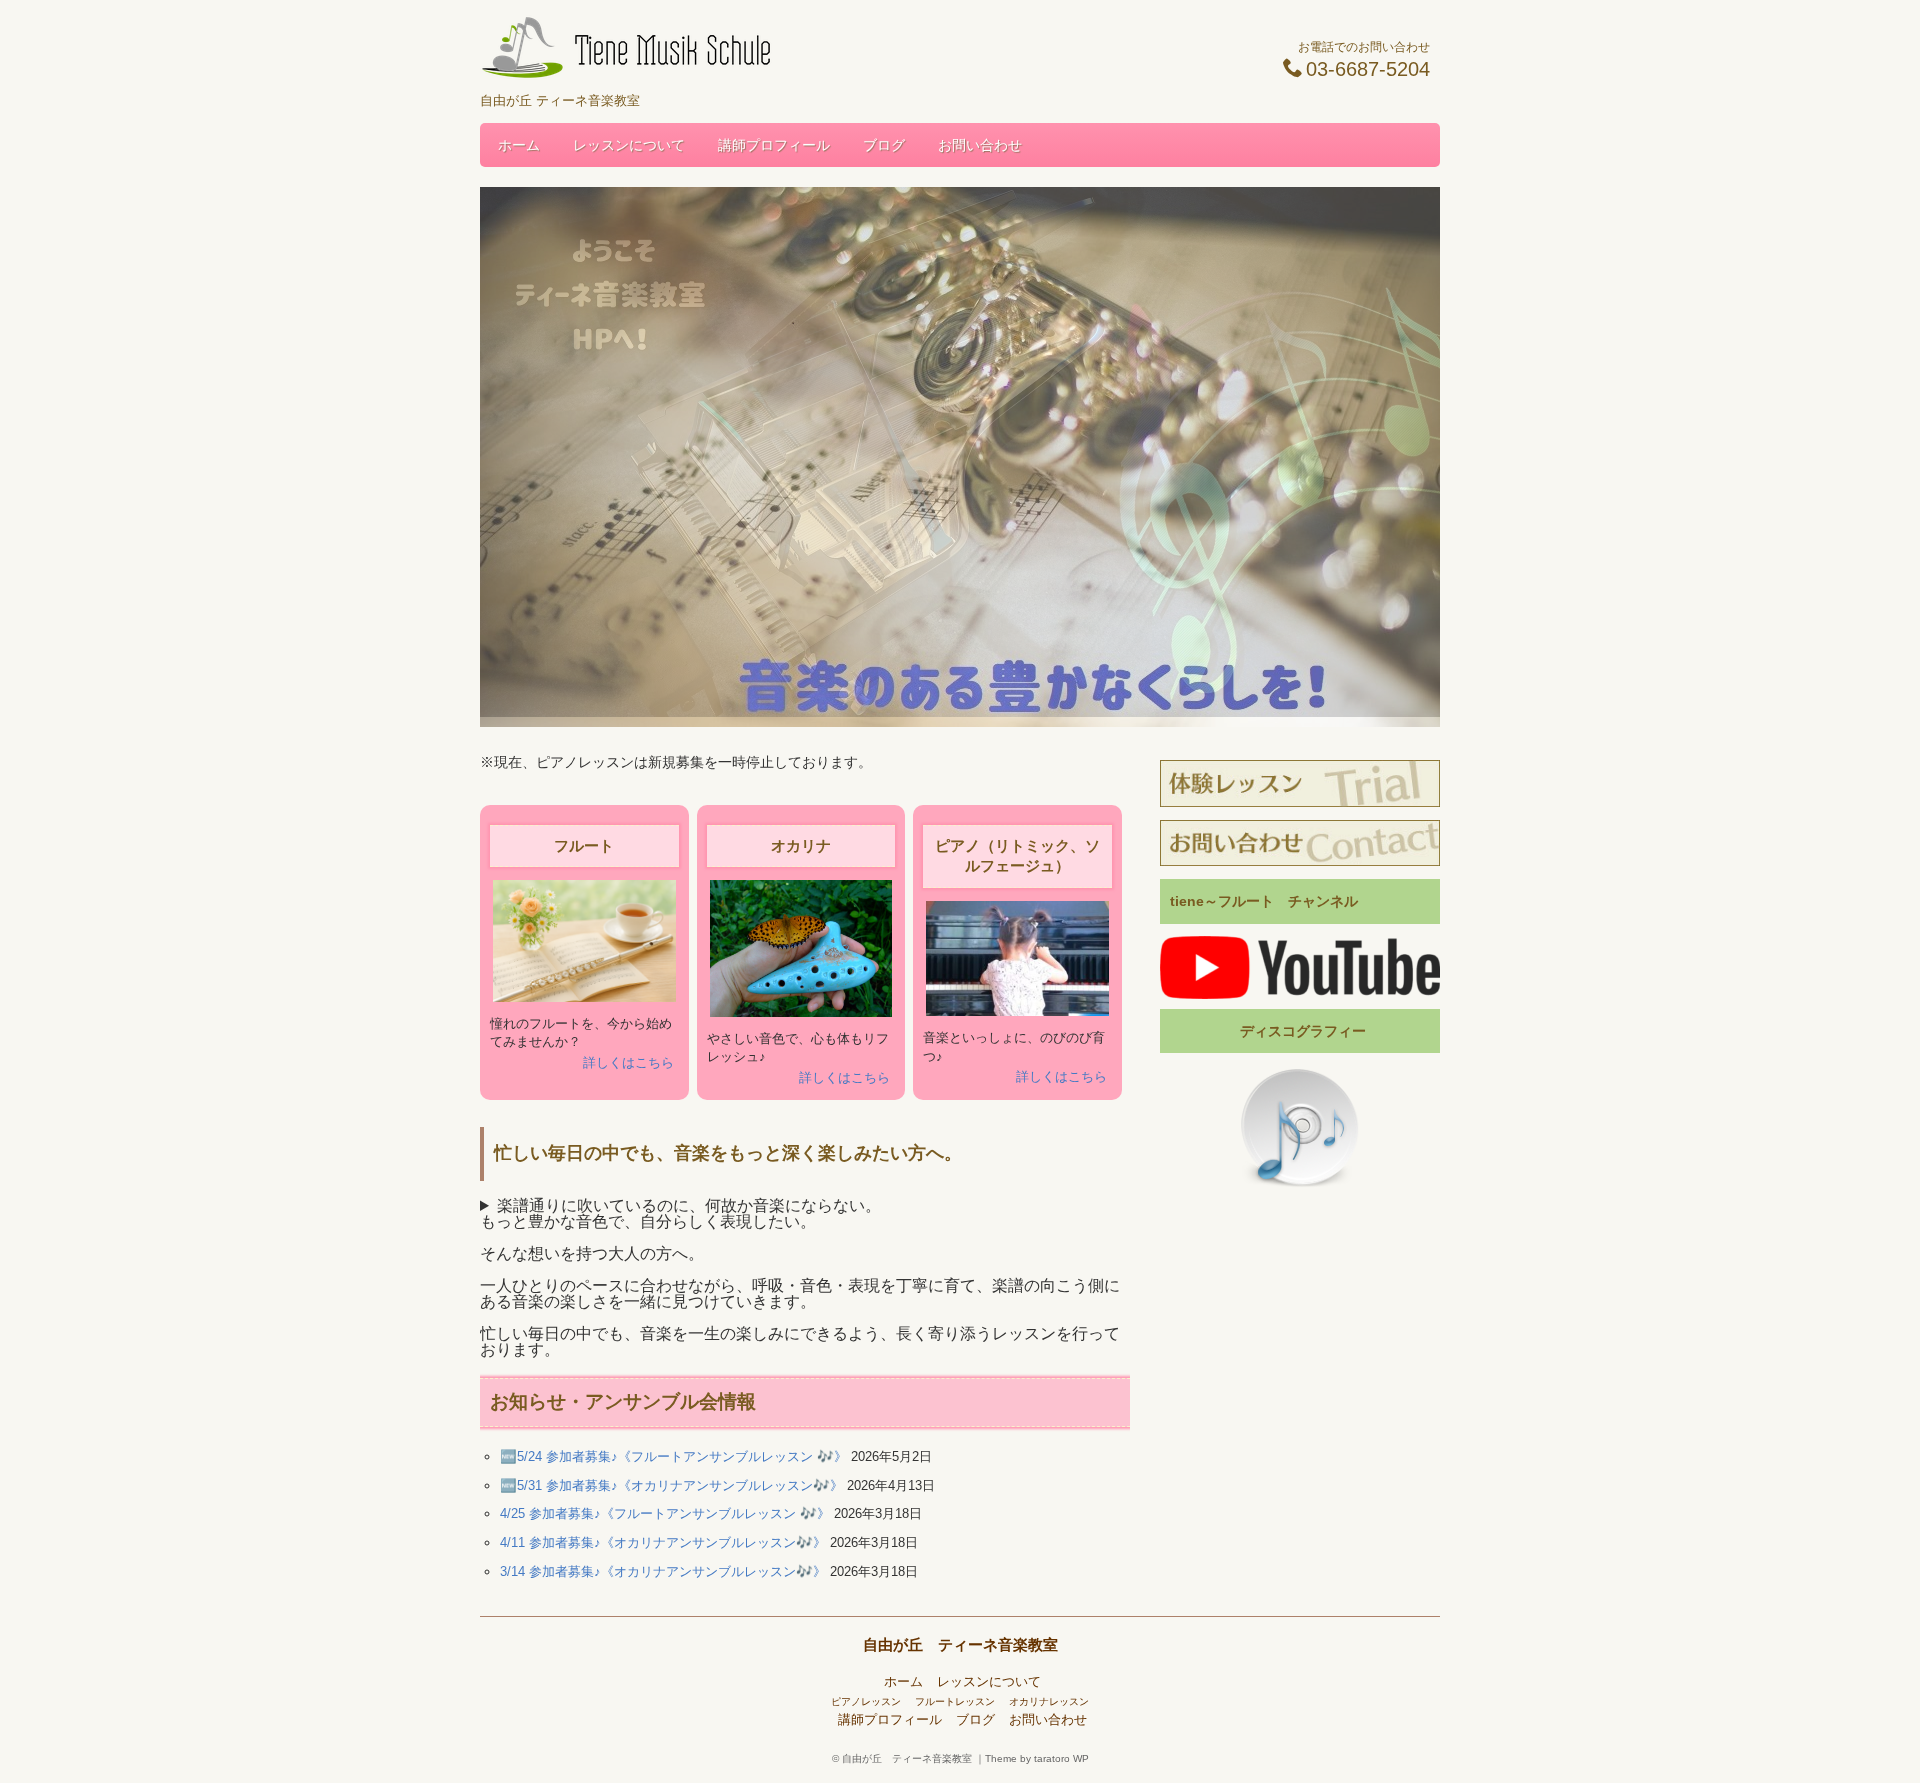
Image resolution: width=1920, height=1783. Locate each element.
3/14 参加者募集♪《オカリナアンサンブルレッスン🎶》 (663, 1571)
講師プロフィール (774, 145)
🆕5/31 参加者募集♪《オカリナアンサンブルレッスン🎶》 (671, 1485)
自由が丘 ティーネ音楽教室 (960, 1644)
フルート (584, 846)
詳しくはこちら (628, 1063)
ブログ (884, 145)
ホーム (519, 145)
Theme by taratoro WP (1037, 1758)
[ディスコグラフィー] (1300, 1129)
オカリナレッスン (1049, 1701)
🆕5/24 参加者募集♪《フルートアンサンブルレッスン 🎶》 (673, 1456)
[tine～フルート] (1300, 967)
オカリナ (801, 846)
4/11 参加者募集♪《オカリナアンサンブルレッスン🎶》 (663, 1542)
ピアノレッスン (866, 1701)
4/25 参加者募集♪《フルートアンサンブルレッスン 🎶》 (665, 1513)
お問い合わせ (980, 145)
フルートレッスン (955, 1701)
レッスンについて (629, 145)
